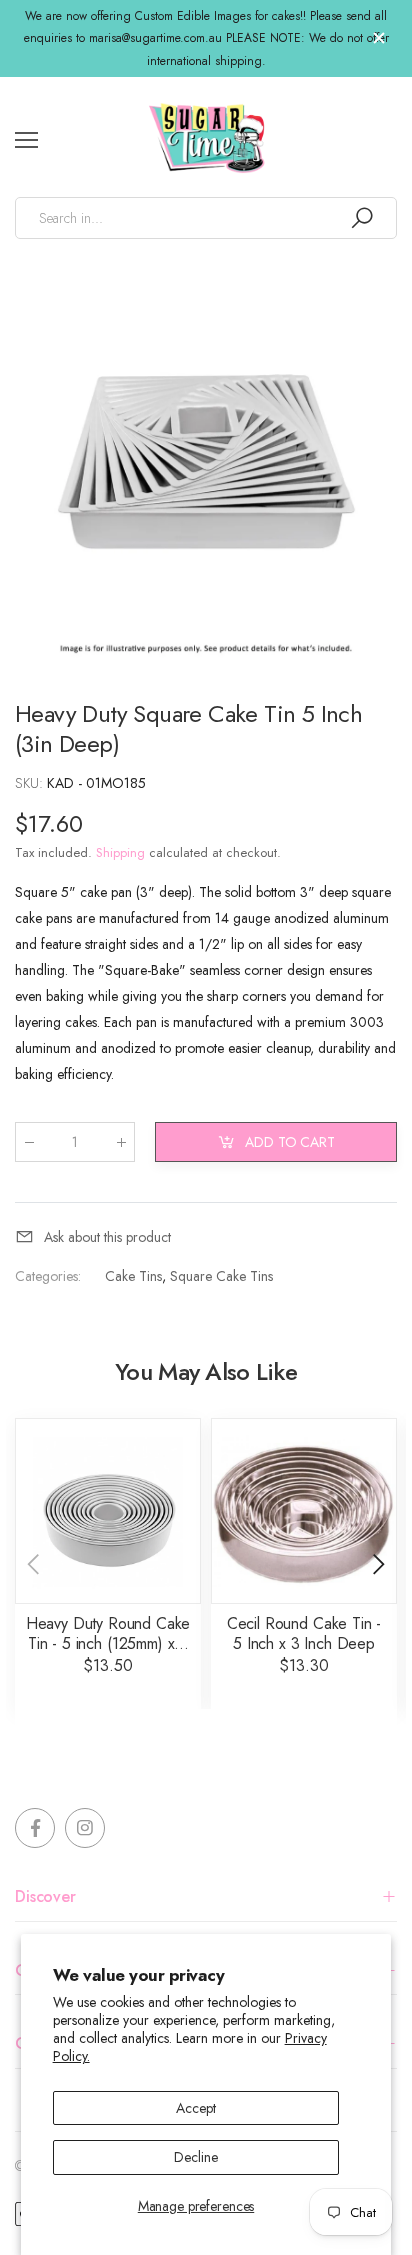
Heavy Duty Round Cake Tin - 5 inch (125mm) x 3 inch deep (108, 1643)
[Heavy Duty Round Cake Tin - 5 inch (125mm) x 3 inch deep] (108, 1511)
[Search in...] (362, 218)
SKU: (31, 783)
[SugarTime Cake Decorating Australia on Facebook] (35, 1828)
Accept (195, 2108)
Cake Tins (133, 1276)
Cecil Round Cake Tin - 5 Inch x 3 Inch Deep (304, 1633)
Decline (195, 2157)
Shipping (120, 852)
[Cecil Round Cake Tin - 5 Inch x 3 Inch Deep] (304, 1511)
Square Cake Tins (221, 1276)
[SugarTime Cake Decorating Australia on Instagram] (85, 1828)
